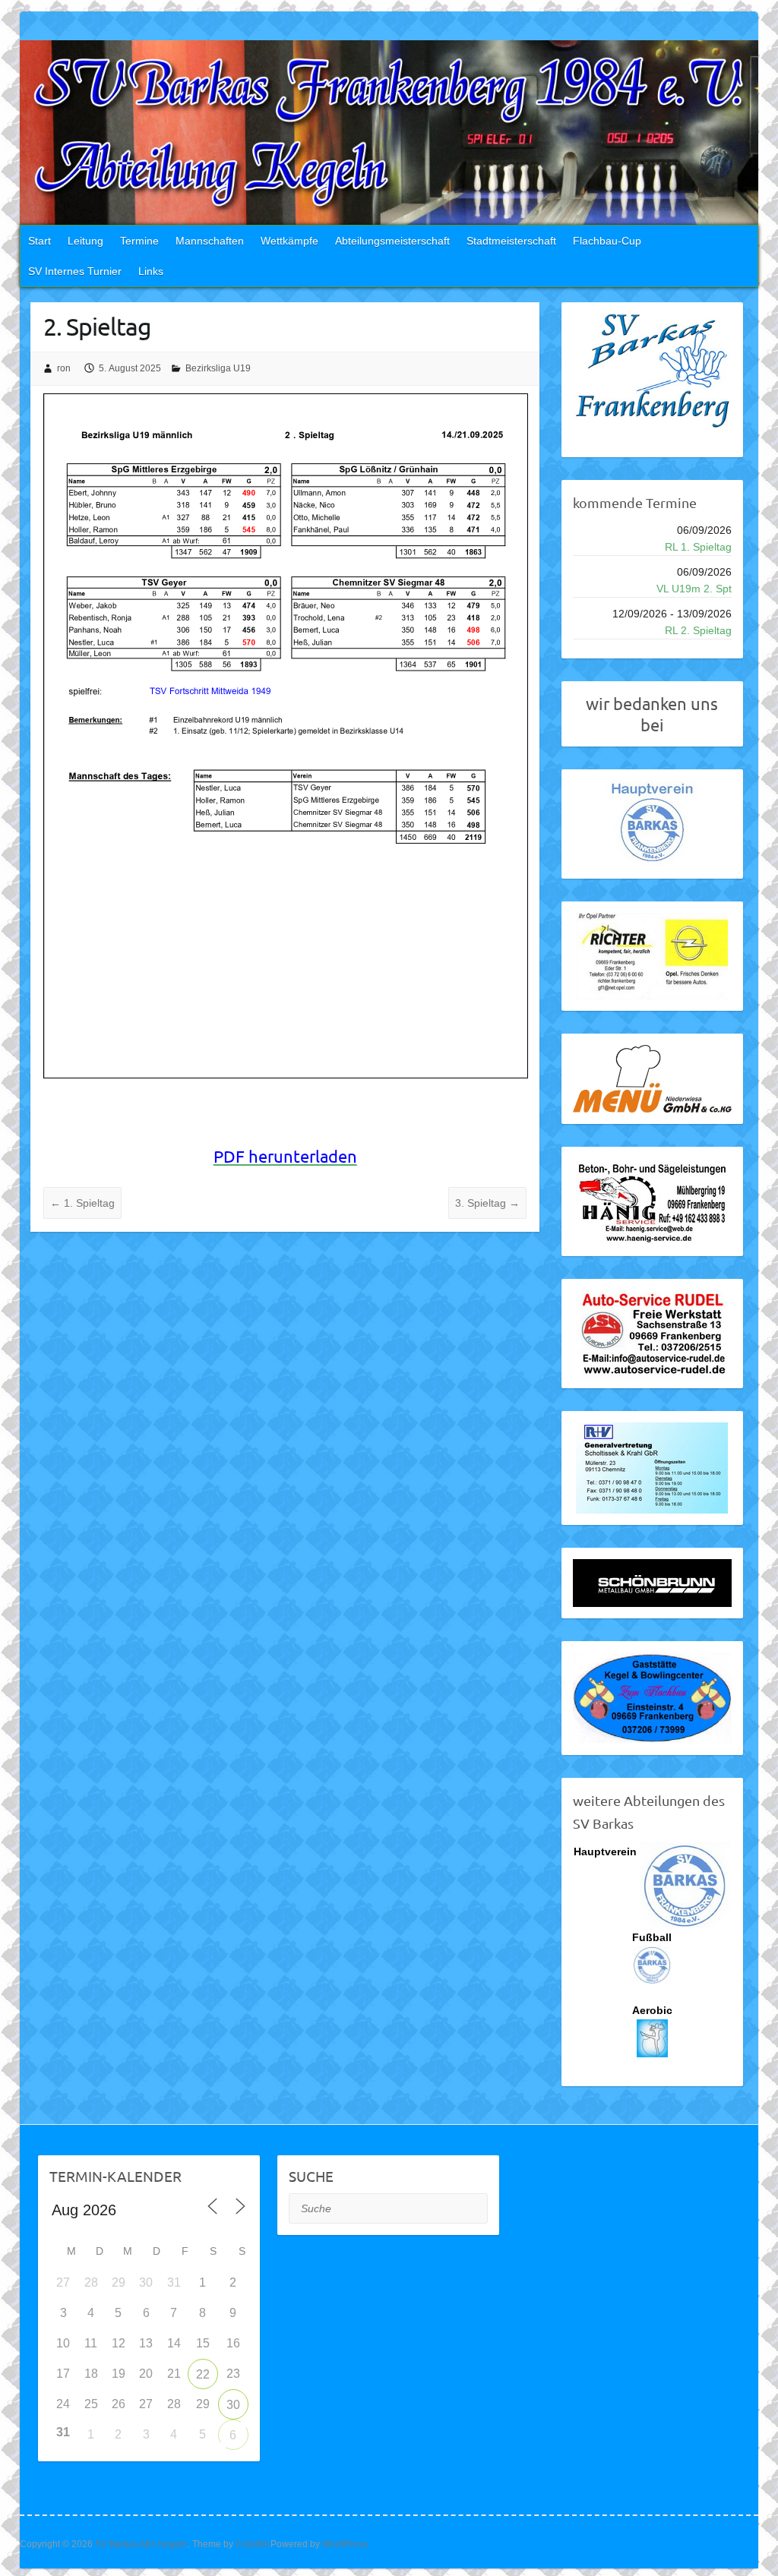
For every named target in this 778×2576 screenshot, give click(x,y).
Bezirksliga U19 (218, 368)
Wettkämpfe (289, 241)
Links (151, 271)
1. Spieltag (82, 1203)
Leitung (85, 241)
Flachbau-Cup (607, 241)
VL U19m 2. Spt (694, 589)
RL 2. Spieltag (698, 630)
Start (40, 241)
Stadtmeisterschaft (511, 241)
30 (233, 2405)
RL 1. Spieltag (698, 547)
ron (64, 368)
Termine (139, 241)
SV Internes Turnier (75, 271)
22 (203, 2374)
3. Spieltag (487, 1203)
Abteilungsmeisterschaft (392, 241)
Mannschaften (210, 241)
